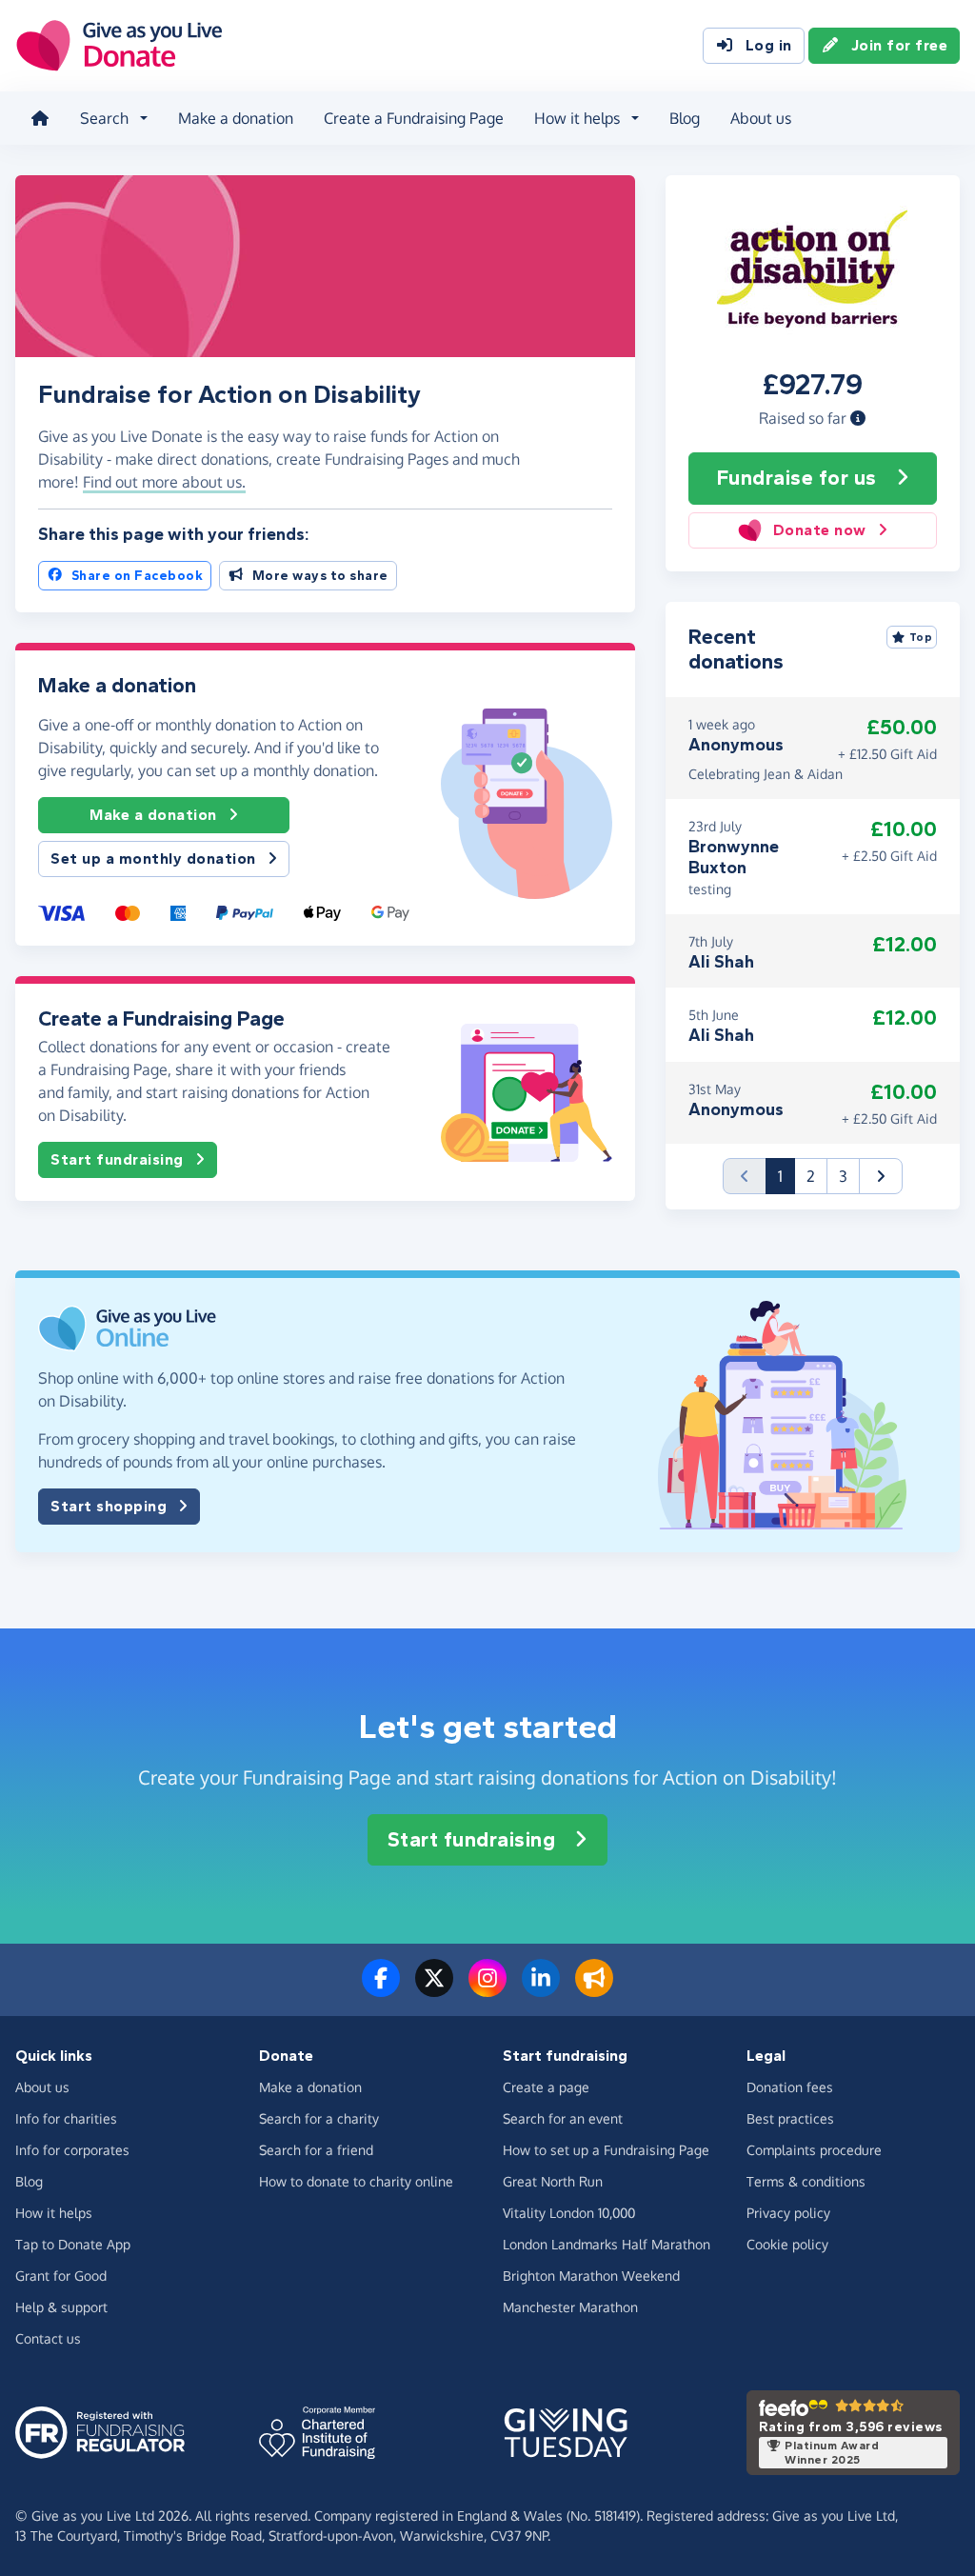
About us (761, 118)
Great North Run (553, 2181)
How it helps (54, 2213)
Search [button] (104, 118)
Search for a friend (316, 2150)
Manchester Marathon (570, 2307)
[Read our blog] (594, 1989)
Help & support (61, 2307)
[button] (858, 418)
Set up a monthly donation (153, 859)
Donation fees (790, 2087)
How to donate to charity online (356, 2181)
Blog (685, 118)
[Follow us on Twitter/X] (434, 1989)
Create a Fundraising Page (414, 118)
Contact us (48, 2338)
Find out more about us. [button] (164, 482)
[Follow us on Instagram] (487, 1989)
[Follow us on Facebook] (381, 1989)
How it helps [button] (577, 118)
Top (921, 637)
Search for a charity (319, 2118)
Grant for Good (61, 2276)
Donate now (820, 530)
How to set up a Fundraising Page (606, 2150)
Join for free (900, 45)
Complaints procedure (814, 2150)
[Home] (40, 118)
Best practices (790, 2118)
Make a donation (236, 118)
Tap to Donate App (73, 2244)
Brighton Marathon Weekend (591, 2276)
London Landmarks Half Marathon (607, 2244)
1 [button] (786, 1176)
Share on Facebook (138, 576)
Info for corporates (72, 2150)
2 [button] (811, 1176)
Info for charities (66, 2118)
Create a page (546, 2087)
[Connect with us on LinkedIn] (541, 1989)
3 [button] (843, 1176)
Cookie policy (787, 2244)
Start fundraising (117, 1159)
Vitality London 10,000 (569, 2213)
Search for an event (563, 2118)
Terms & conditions (806, 2181)
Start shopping (109, 1506)
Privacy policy (788, 2213)
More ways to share (320, 576)
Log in (769, 45)
